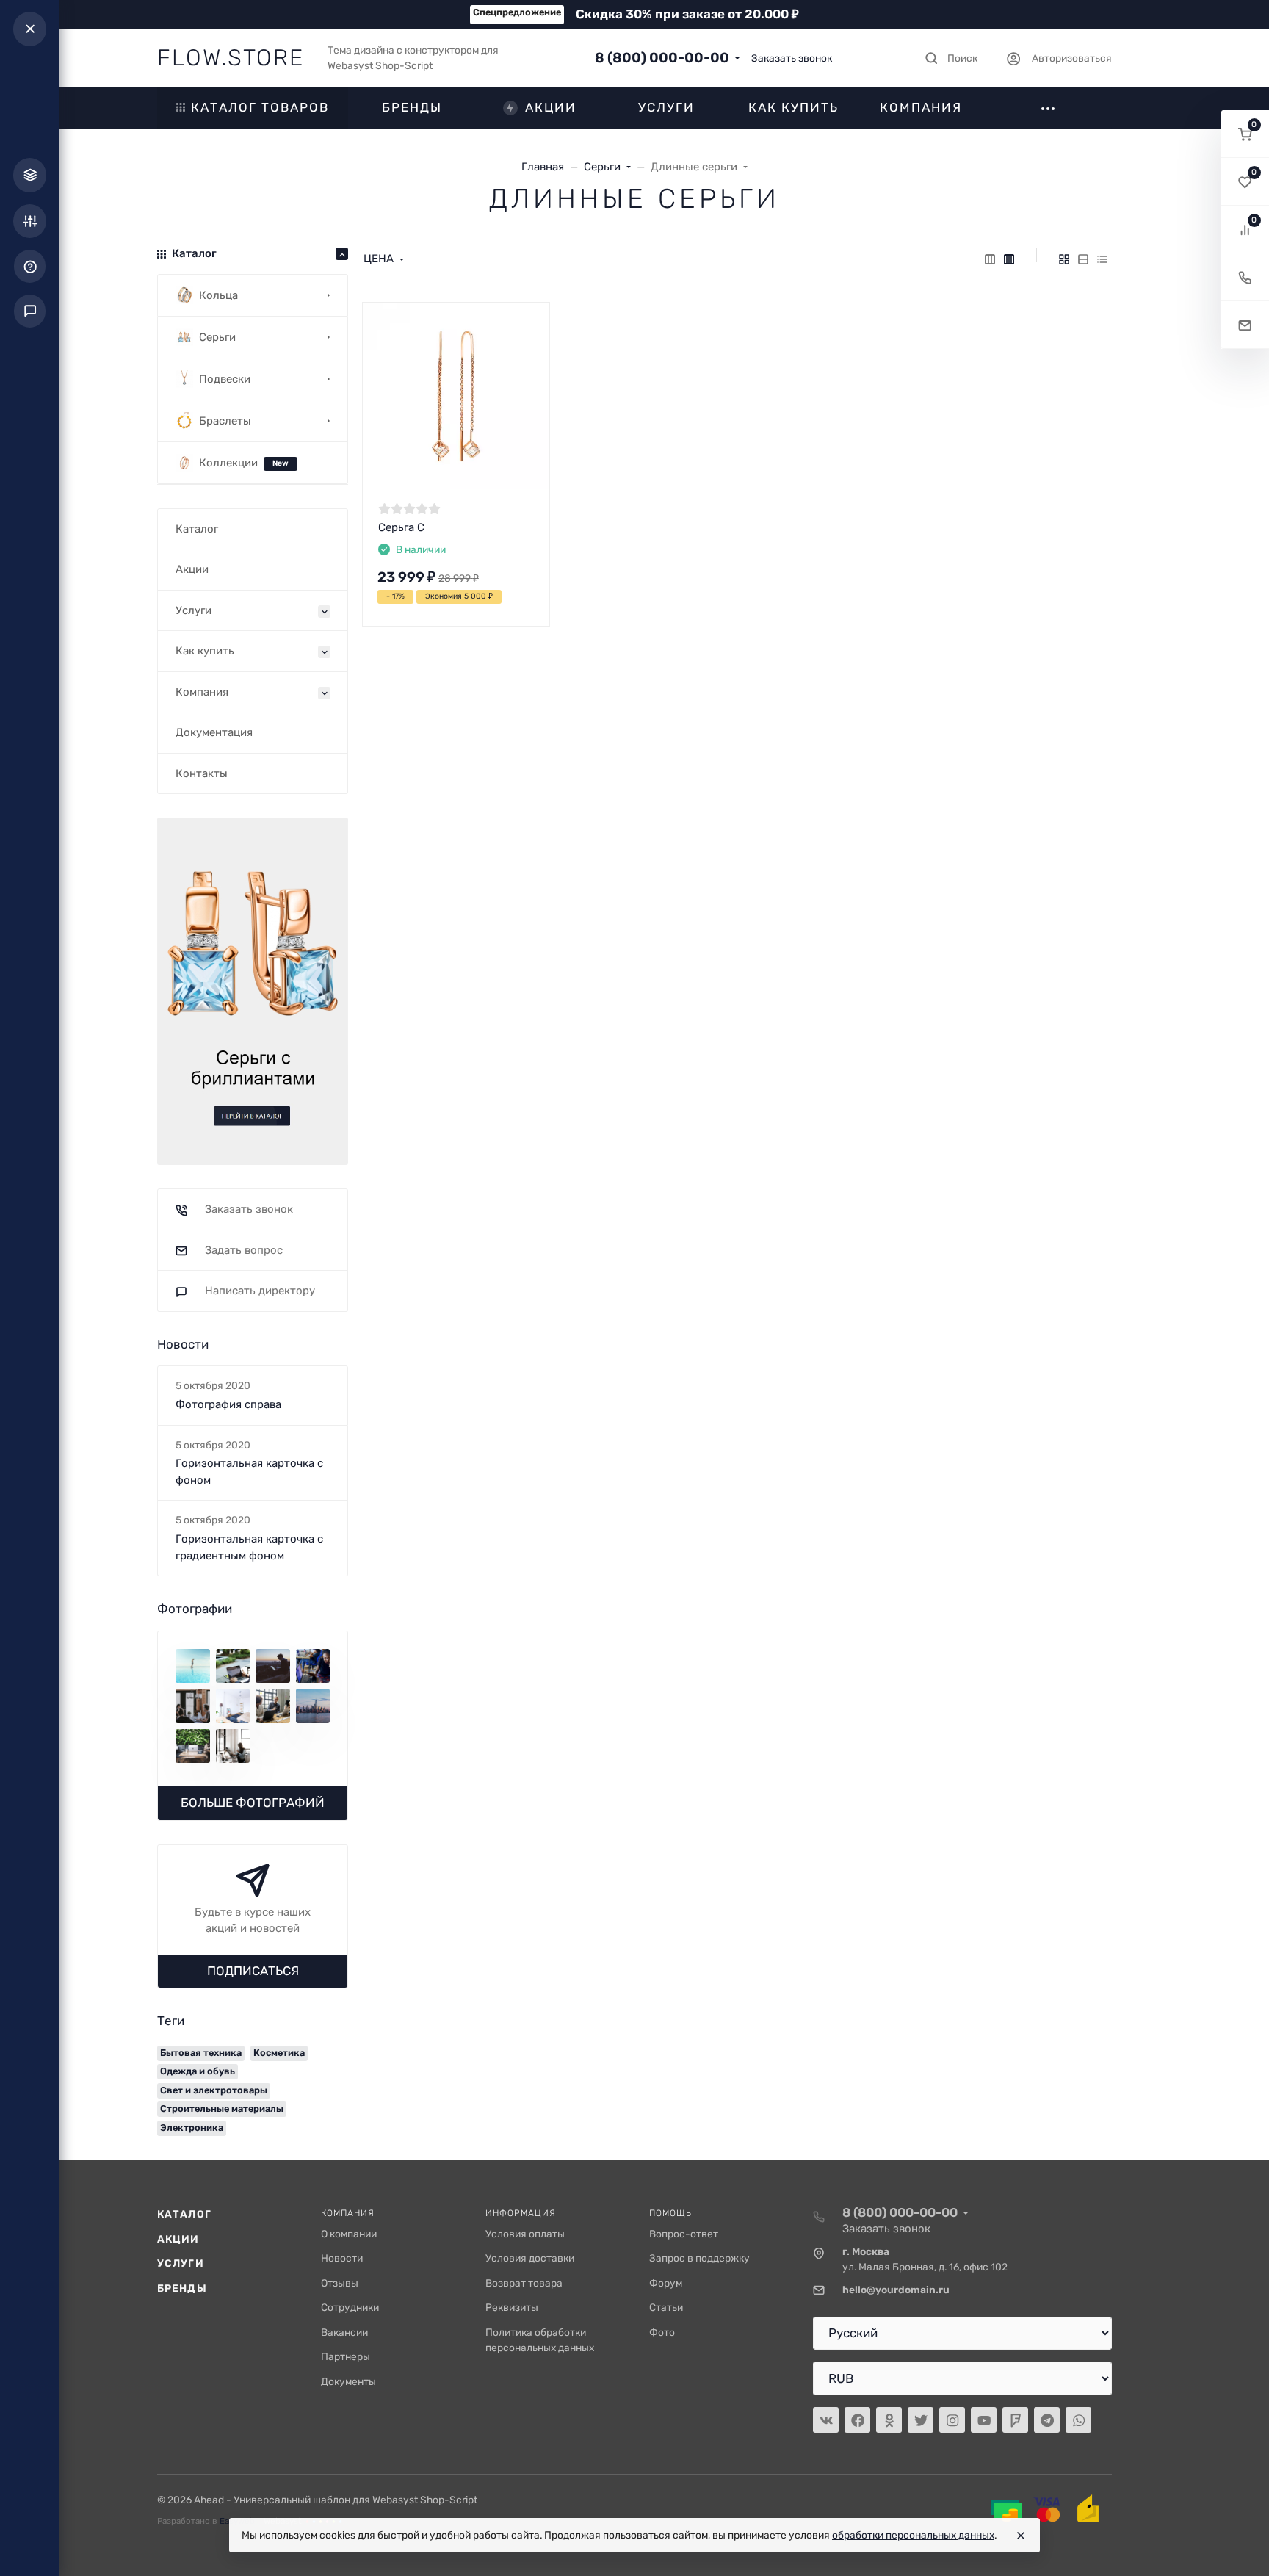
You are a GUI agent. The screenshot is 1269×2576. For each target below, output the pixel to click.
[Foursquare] (1015, 2420)
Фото (662, 2332)
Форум (666, 2283)
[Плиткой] (1064, 259)
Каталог (184, 2214)
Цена (379, 259)
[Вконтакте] (826, 2420)
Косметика (279, 2053)
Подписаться (253, 1971)
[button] (1245, 134)
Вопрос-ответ (684, 2234)
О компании (349, 2234)
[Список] (1083, 259)
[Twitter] (921, 2420)
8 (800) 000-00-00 (662, 58)
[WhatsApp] (1078, 2420)
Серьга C (401, 527)
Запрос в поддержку (699, 2258)
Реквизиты (512, 2307)
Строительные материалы (222, 2108)
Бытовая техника (201, 2053)
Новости (342, 2258)
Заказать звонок (792, 58)
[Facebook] (857, 2420)
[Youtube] (984, 2420)
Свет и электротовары (214, 2090)
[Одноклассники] (889, 2420)
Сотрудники (350, 2307)
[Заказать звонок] (1245, 277)
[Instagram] (952, 2420)
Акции (178, 2239)
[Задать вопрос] (1245, 325)
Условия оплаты (525, 2234)
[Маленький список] (990, 259)
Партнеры (346, 2356)
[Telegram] (1047, 2420)
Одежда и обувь (198, 2071)
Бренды (182, 2288)
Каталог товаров (260, 107)
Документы (348, 2381)
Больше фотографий (253, 1803)
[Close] (1021, 2536)
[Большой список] (1009, 259)
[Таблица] (1102, 259)
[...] (253, 990)
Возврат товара (524, 2283)
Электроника (192, 2128)
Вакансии (344, 2332)
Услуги (181, 2263)
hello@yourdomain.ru (896, 2290)
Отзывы (340, 2283)
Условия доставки (530, 2258)
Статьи (666, 2307)
